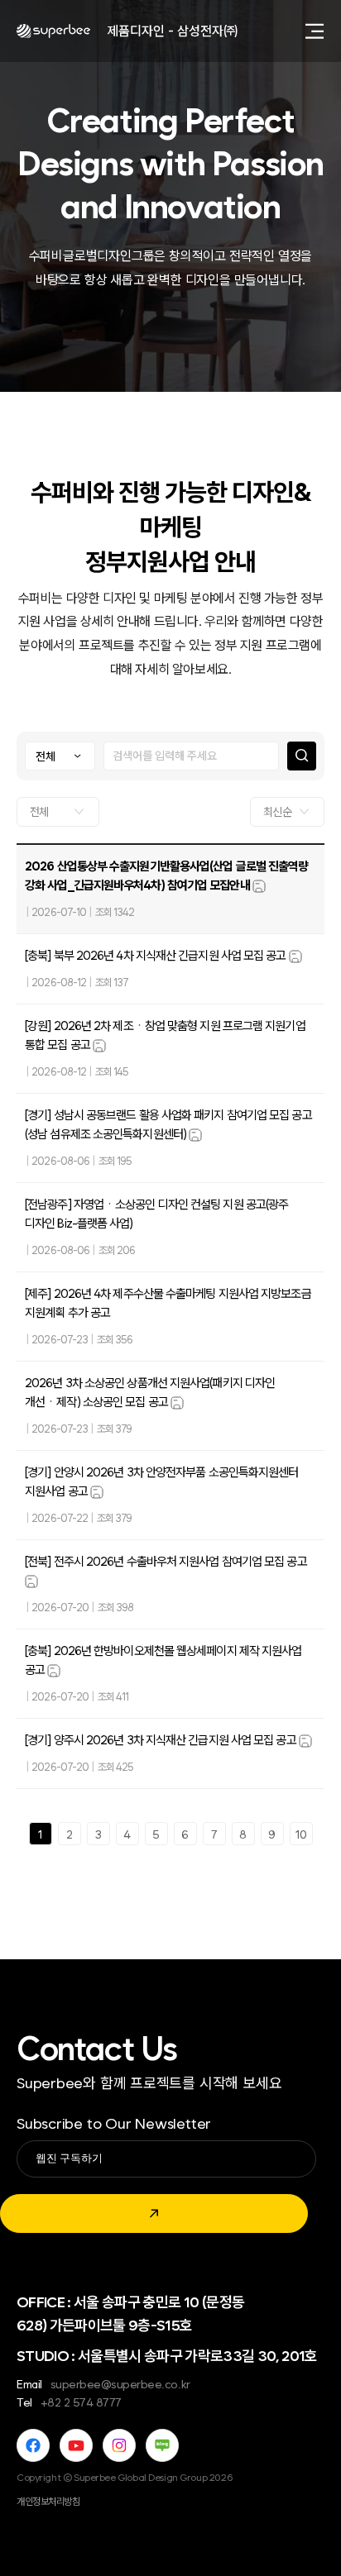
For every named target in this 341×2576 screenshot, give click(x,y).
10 (301, 1834)
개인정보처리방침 (48, 2502)
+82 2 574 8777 (81, 2402)
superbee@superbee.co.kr (120, 2384)
